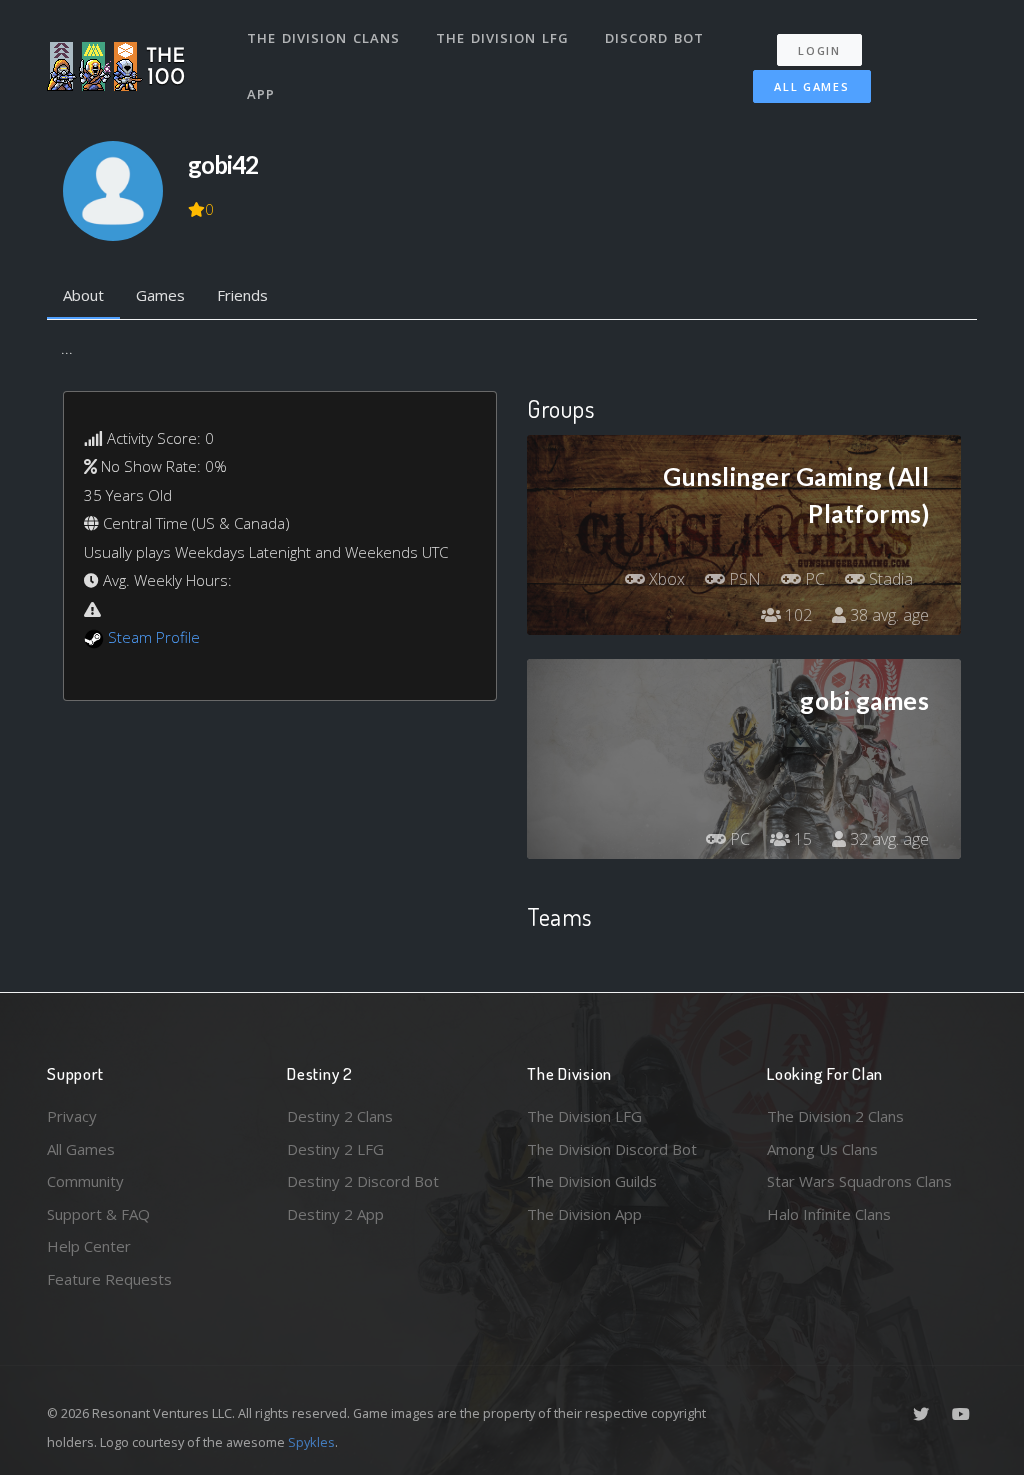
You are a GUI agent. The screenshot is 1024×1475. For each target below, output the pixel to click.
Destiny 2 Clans (340, 1116)
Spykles (311, 1442)
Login (819, 50)
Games (160, 295)
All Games (811, 86)
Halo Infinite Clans (829, 1214)
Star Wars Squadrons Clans (859, 1181)
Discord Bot (654, 38)
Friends (242, 295)
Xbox (665, 579)
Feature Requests (109, 1279)
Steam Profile (154, 637)
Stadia (889, 579)
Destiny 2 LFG (335, 1149)
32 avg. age (887, 839)
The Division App (584, 1214)
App (261, 94)
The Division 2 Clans (835, 1116)
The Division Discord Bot (612, 1149)
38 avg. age (887, 615)
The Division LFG (502, 38)
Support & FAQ (98, 1214)
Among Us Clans (822, 1149)
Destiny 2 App (335, 1214)
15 (801, 839)
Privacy (72, 1116)
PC (813, 579)
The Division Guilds (592, 1181)
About (83, 295)
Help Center (89, 1246)
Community (85, 1181)
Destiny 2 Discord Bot (363, 1181)
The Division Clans (323, 38)
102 (796, 615)
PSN (743, 579)
